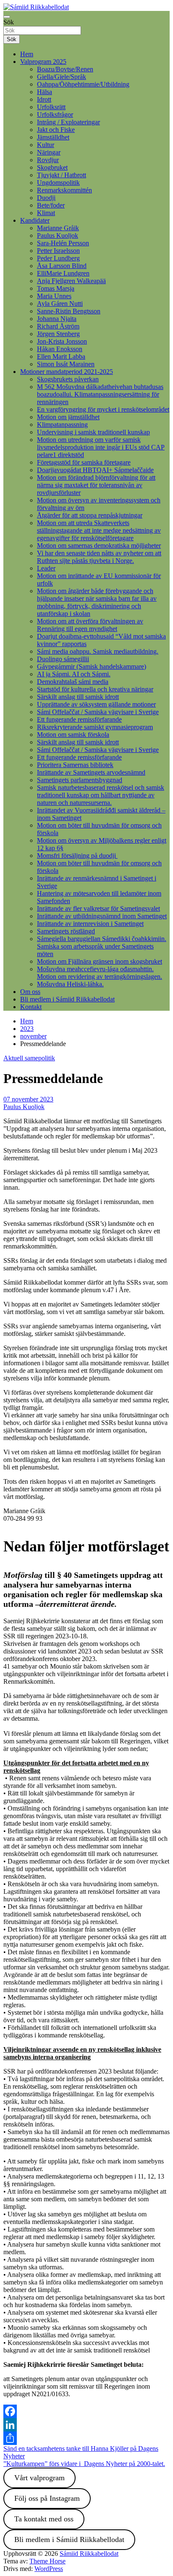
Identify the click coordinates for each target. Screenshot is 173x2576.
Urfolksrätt (51, 107)
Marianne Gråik (58, 228)
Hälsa (45, 92)
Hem (27, 54)
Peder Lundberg (58, 258)
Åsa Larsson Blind (62, 266)
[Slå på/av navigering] (7, 17)
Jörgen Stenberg (58, 334)
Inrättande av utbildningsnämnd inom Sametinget (102, 916)
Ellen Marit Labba (61, 356)
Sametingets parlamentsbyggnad (80, 780)
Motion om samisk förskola (73, 735)
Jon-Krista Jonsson (62, 341)
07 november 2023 (28, 1099)
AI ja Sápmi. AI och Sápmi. (74, 674)
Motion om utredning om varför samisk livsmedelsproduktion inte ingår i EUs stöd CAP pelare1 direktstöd (101, 447)
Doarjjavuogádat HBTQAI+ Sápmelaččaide (95, 470)
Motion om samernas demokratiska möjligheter (99, 545)
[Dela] (86, 2438)
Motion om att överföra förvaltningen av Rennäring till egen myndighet (90, 625)
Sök (9, 22)
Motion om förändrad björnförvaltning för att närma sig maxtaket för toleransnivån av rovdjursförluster (96, 485)
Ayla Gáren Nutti (60, 304)
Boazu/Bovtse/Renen (65, 69)
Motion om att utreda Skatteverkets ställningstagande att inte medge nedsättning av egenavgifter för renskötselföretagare (99, 530)
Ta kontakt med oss (44, 2519)
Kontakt (31, 1007)
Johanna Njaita (57, 319)
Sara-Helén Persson (63, 243)
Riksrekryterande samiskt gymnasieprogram (95, 727)
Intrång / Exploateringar (68, 122)
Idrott (44, 99)
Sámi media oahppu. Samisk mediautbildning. (98, 651)
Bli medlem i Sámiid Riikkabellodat (67, 999)
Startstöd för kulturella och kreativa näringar (95, 689)
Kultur (46, 145)
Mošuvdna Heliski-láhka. (70, 984)
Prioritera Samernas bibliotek (75, 765)
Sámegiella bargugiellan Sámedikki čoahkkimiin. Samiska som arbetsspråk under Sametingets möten (102, 946)
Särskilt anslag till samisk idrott (78, 697)
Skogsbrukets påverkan (68, 379)
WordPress (49, 2569)
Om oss (30, 992)
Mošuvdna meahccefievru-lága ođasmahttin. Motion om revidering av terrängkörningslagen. (100, 973)
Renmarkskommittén (64, 190)
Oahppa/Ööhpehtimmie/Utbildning (83, 84)
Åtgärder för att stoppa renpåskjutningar (90, 515)
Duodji (46, 198)
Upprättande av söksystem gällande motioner (96, 704)
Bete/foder (51, 205)
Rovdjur (48, 160)
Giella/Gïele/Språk (62, 77)
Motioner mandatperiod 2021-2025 (67, 372)
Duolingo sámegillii (63, 659)
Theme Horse (47, 2561)
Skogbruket (52, 167)
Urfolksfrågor (55, 114)
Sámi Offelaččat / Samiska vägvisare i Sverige (98, 712)
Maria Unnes (54, 296)
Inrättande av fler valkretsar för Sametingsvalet (98, 908)
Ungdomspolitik (58, 183)
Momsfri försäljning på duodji (77, 856)
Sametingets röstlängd (66, 931)
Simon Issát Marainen (66, 364)
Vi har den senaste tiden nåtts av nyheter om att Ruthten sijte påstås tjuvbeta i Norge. (99, 557)
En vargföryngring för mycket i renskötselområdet (103, 409)
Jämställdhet (53, 137)
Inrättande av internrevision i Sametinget (90, 924)
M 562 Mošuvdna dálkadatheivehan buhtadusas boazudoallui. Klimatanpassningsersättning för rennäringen (100, 394)
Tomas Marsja (56, 288)
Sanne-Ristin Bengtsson (69, 311)
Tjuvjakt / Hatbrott (62, 175)
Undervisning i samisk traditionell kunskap (93, 432)
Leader (46, 568)
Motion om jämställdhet (68, 417)
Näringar (49, 152)
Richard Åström (58, 326)
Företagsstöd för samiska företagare (84, 462)
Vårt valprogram (39, 2478)
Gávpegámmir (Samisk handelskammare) (92, 666)
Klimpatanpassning (62, 425)
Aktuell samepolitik (29, 1058)
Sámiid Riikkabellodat (89, 2554)
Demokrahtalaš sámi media (73, 682)
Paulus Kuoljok (58, 235)
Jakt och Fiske (56, 130)
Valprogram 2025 (43, 62)
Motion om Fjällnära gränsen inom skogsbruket (100, 961)
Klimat (46, 213)
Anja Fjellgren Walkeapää (71, 281)
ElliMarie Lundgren (63, 273)
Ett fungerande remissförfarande (79, 719)
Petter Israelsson (58, 251)
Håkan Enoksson (60, 349)
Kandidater (35, 220)
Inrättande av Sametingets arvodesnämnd (91, 772)
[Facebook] (86, 2411)
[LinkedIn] (86, 2425)
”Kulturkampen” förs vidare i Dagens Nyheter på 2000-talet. (84, 2464)
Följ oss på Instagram (47, 2498)
